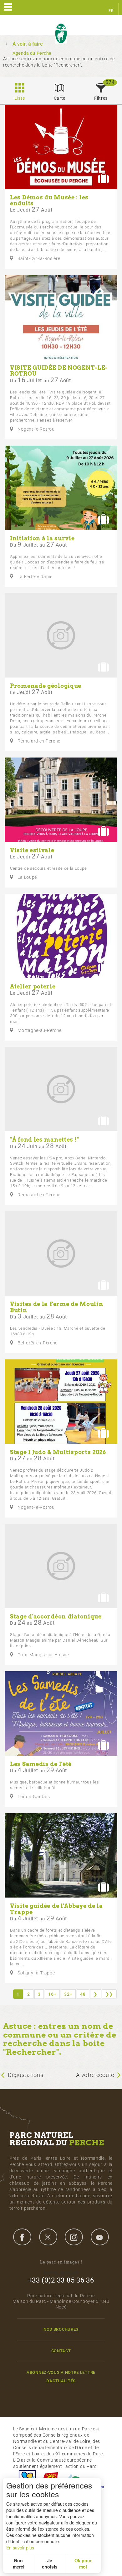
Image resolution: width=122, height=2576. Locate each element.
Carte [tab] (60, 98)
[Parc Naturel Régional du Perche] (61, 34)
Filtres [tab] (101, 98)
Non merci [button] (19, 2563)
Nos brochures (61, 2329)
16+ (52, 1994)
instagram (74, 2237)
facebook (22, 2237)
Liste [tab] (20, 98)
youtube (100, 2237)
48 (83, 1994)
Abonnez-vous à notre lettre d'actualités (61, 2377)
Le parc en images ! (61, 2262)
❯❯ (109, 1994)
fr (111, 11)
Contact (61, 2351)
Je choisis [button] (50, 2563)
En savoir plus (20, 2548)
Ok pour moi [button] (83, 2563)
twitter (48, 2237)
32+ (68, 1994)
